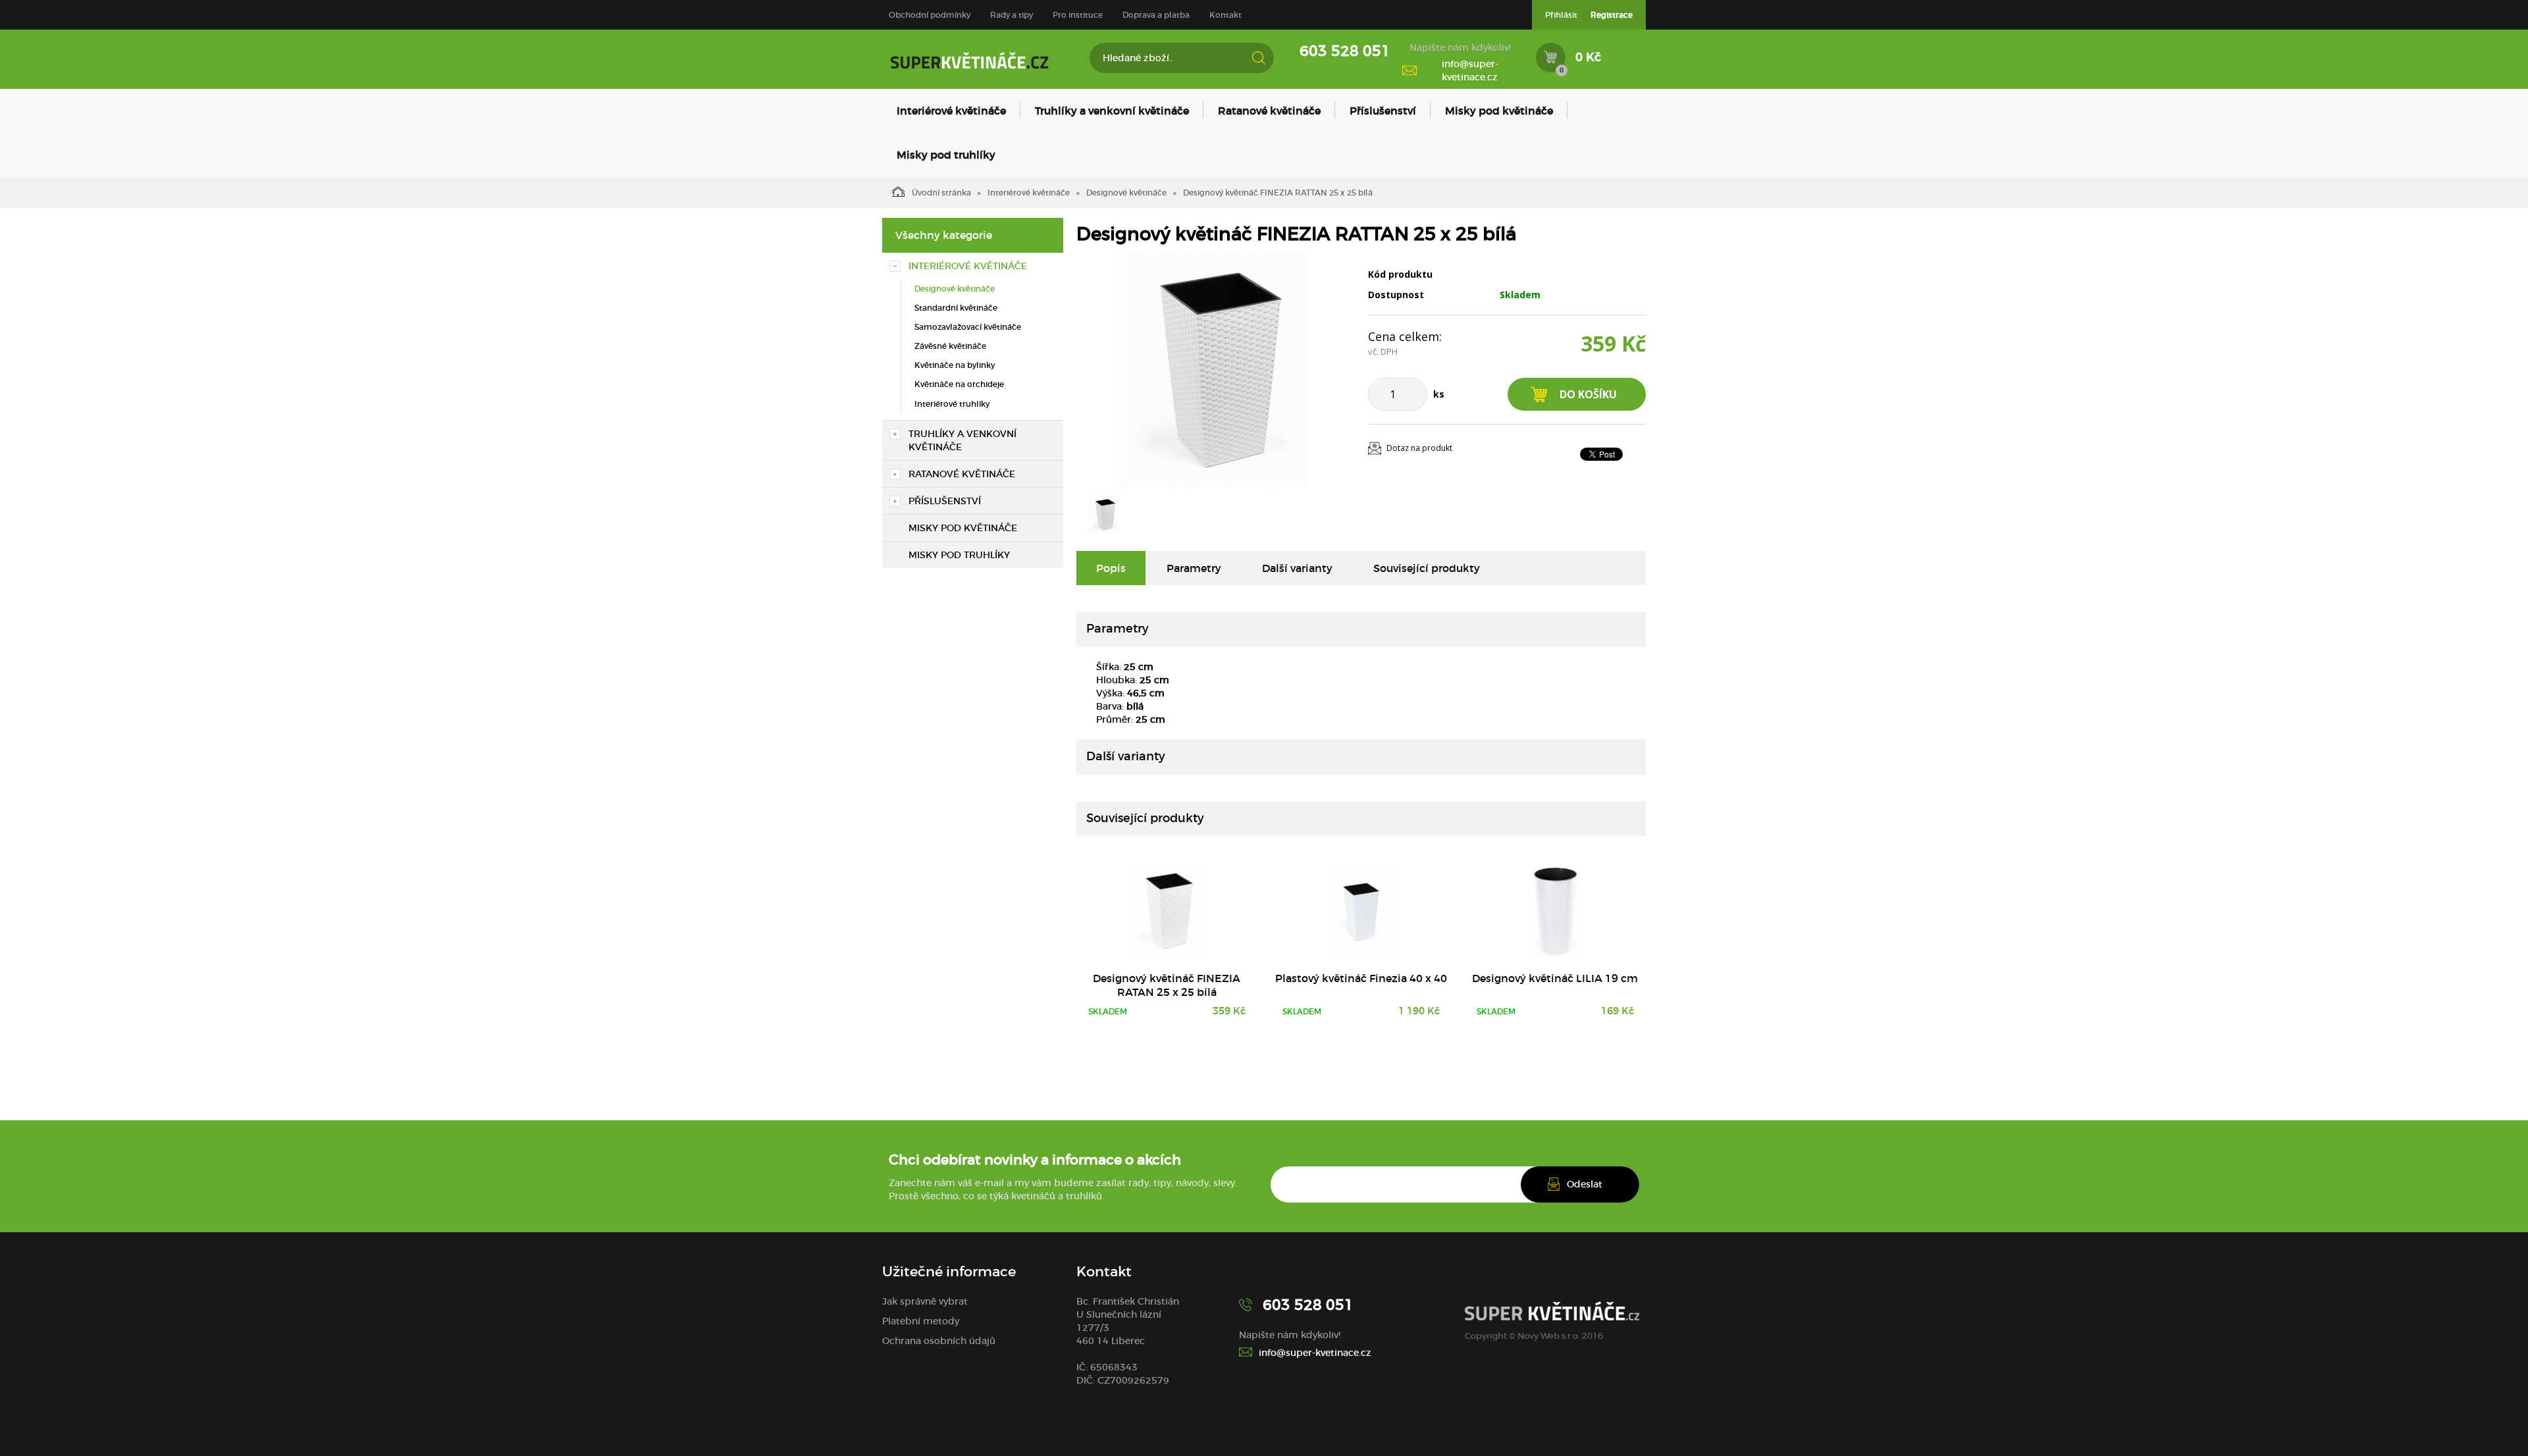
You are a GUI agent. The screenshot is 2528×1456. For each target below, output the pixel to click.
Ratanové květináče (1269, 111)
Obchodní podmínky (930, 15)
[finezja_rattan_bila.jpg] (1215, 370)
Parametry (1194, 568)
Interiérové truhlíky (952, 404)
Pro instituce (1078, 15)
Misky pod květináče (1499, 111)
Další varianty (1297, 568)
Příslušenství (1383, 111)
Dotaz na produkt (1419, 448)
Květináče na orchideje (959, 384)
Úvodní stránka (941, 193)
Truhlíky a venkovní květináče (1112, 111)
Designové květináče (1126, 193)
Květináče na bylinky (955, 365)
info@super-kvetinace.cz (1470, 70)
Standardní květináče (956, 308)
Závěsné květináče (950, 346)
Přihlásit (1561, 15)
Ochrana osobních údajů (939, 1341)
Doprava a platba (1156, 15)
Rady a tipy (1012, 15)
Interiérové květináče (951, 111)
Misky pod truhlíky (946, 155)
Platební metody (921, 1321)
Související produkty (1427, 568)
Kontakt (1225, 15)
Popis (1111, 568)
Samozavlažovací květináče (968, 327)
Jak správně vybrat (925, 1301)
